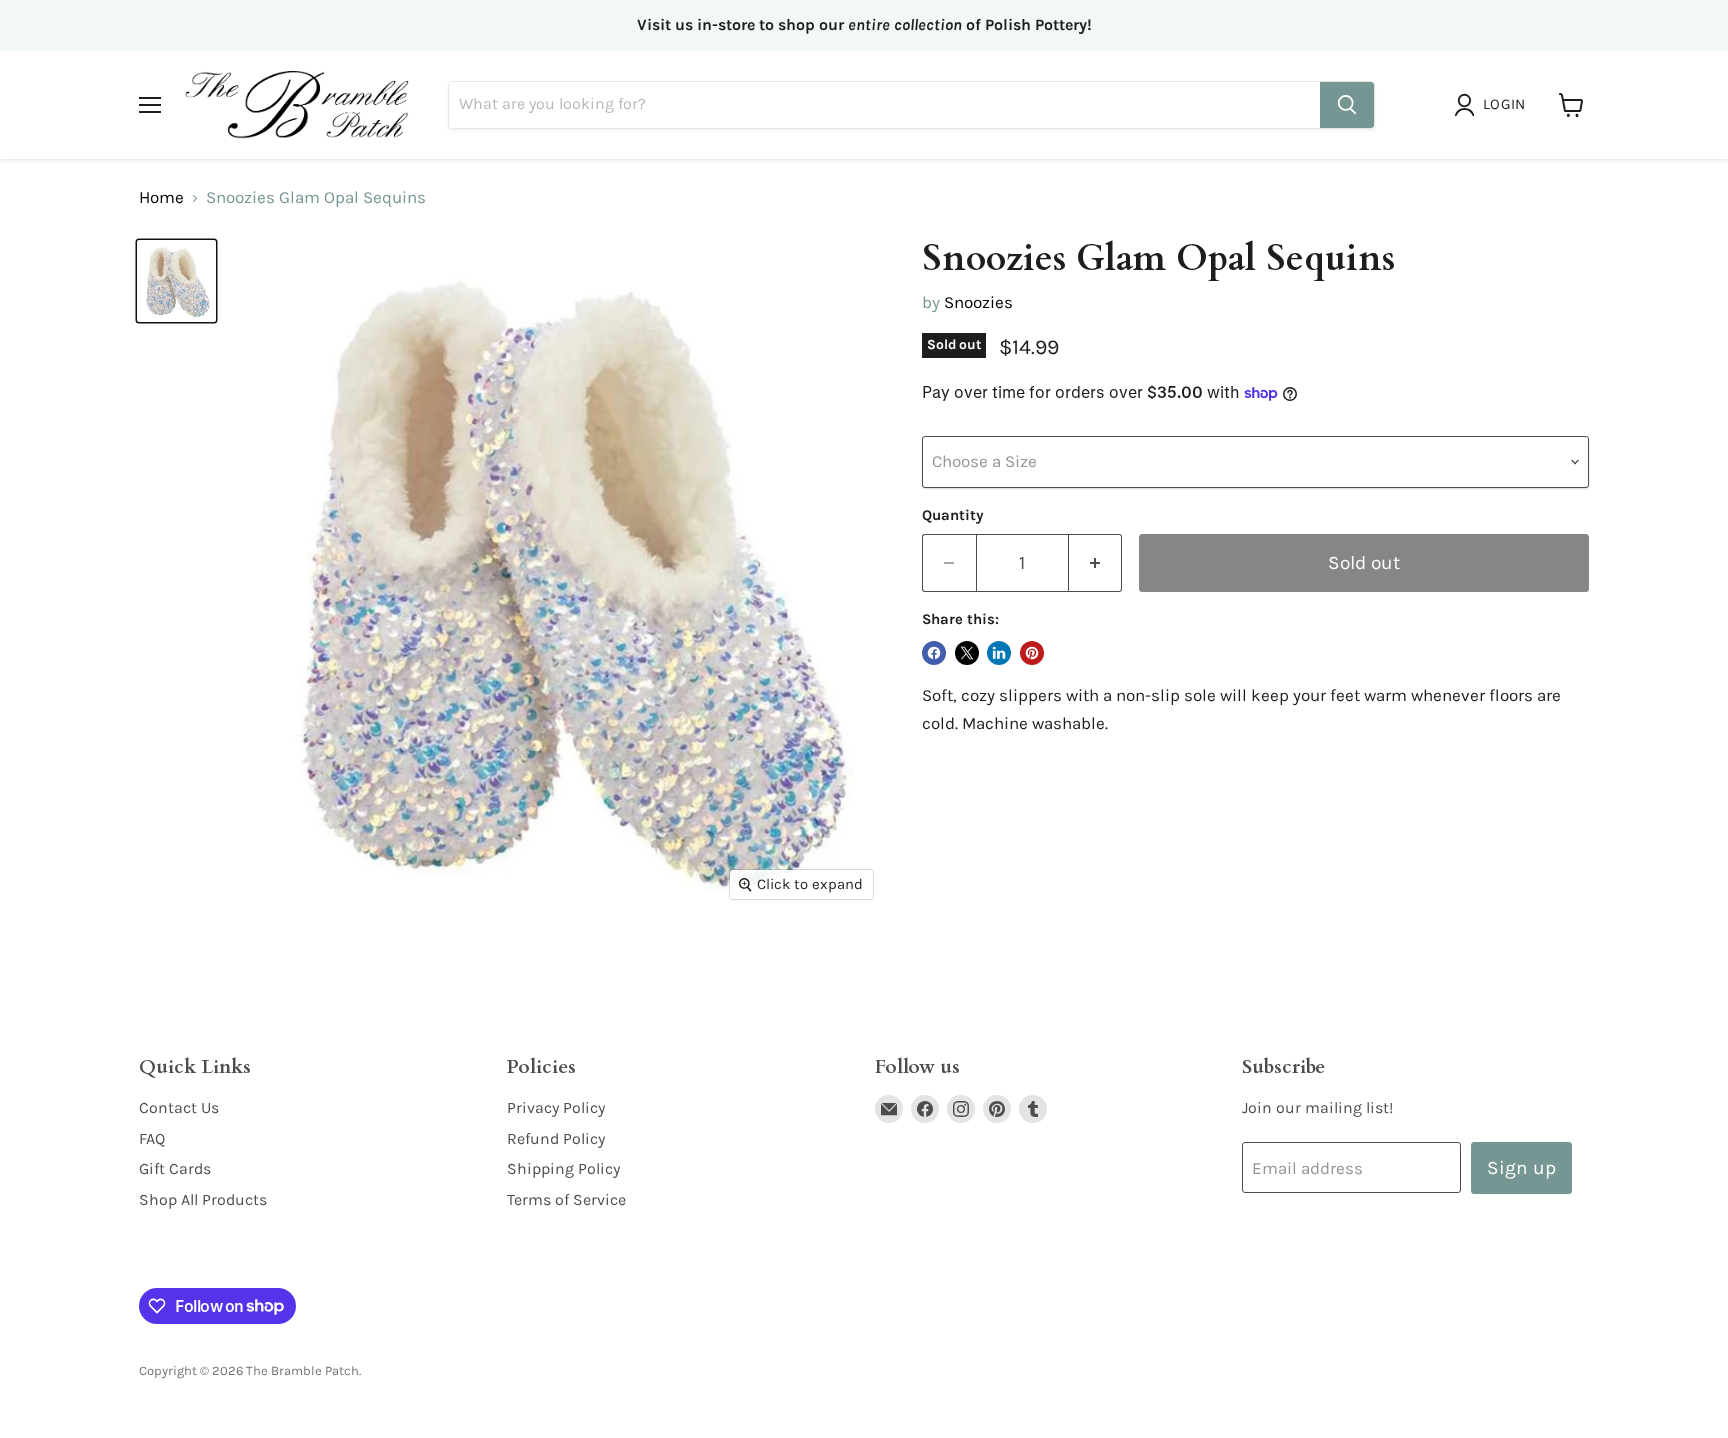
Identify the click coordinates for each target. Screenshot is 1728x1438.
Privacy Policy (556, 1107)
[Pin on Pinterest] (1032, 653)
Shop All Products (203, 1199)
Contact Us (179, 1107)
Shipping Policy (563, 1168)
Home (161, 197)
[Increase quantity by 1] (1096, 563)
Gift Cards (175, 1168)
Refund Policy (556, 1138)
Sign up (1521, 1167)
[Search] (1347, 105)
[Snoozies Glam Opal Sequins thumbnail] (176, 281)
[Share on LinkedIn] (999, 653)
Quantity (952, 515)
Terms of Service (566, 1199)
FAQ (152, 1138)
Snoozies (978, 302)
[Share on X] (967, 653)
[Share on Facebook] (934, 653)
